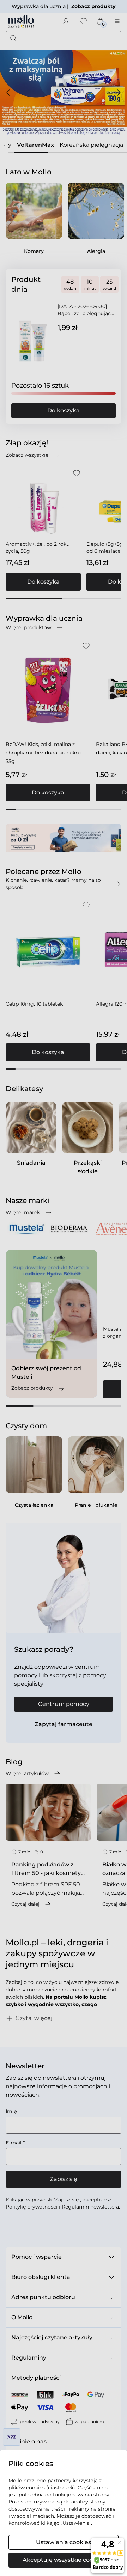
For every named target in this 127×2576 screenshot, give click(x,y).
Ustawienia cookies (64, 2542)
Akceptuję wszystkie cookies (64, 2560)
